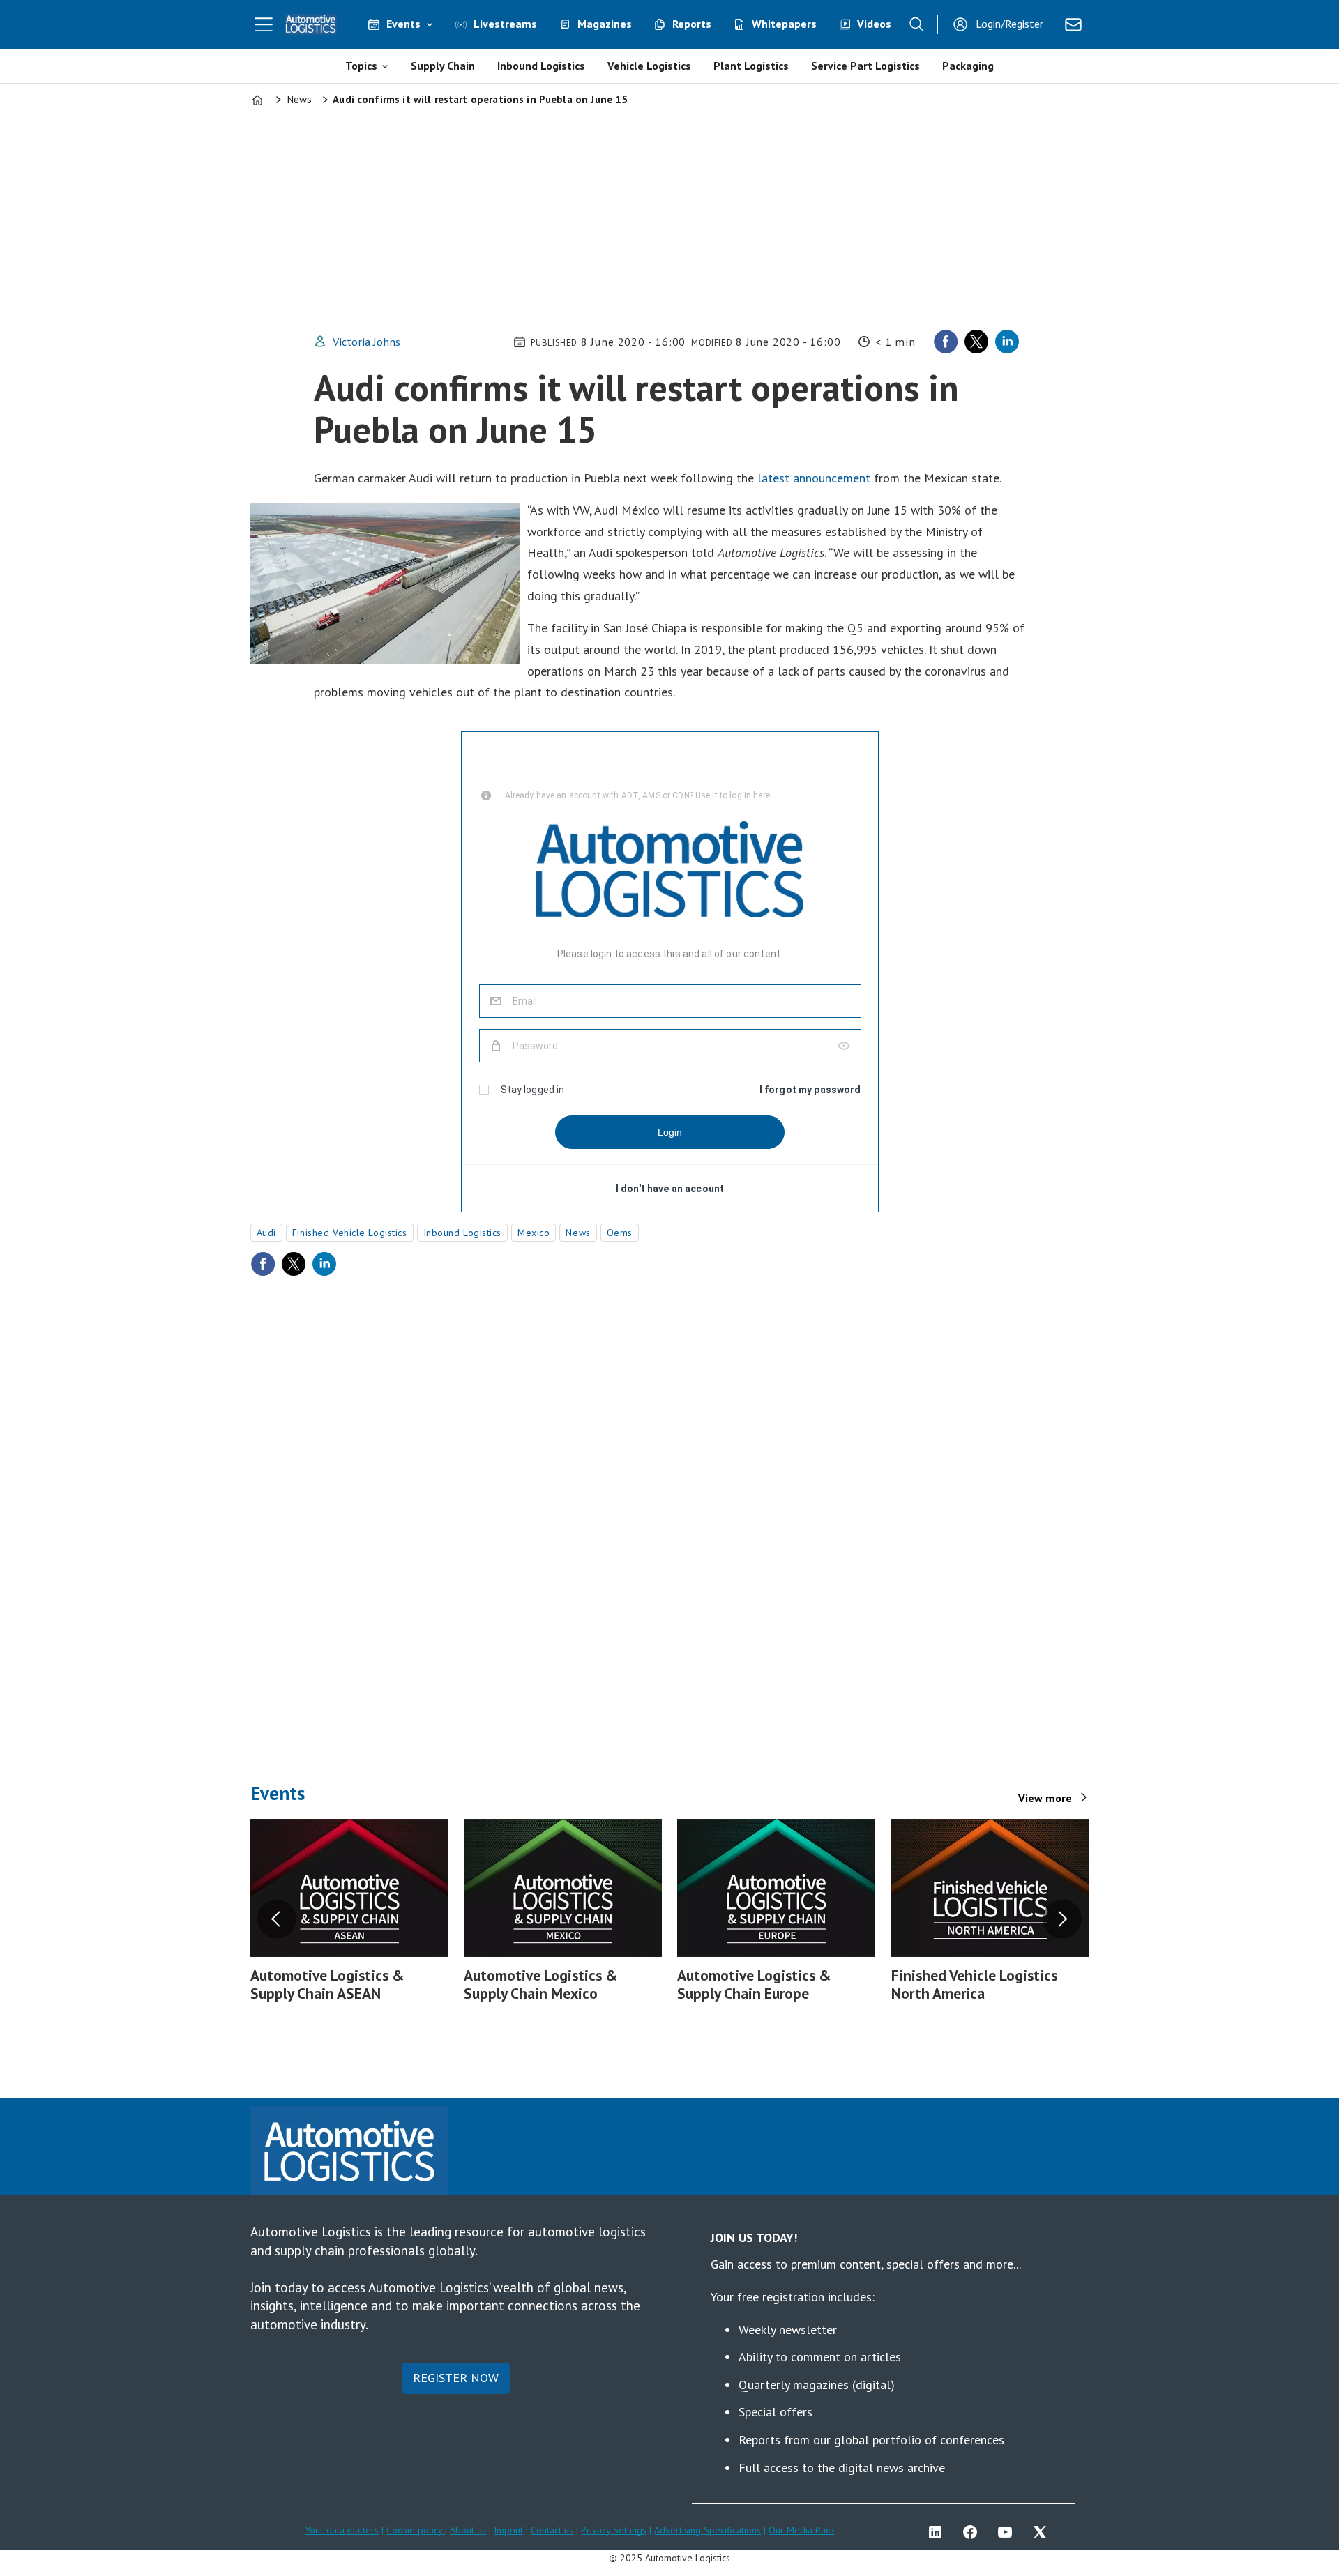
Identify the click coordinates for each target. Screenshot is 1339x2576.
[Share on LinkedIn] (1007, 342)
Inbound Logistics (541, 66)
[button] (277, 1919)
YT (1008, 2532)
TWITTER (1043, 2532)
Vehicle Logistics (649, 66)
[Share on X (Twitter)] (976, 342)
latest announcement (814, 478)
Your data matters (342, 2530)
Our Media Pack (801, 2530)
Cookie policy (416, 2530)
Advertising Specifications (708, 2530)
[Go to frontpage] (311, 24)
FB (974, 2532)
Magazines (605, 24)
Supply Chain (443, 66)
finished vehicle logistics (350, 1233)
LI (939, 2532)
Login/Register (1009, 24)
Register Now (456, 2378)
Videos (874, 24)
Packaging (968, 66)
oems (620, 1233)
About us (468, 2530)
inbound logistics (463, 1233)
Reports (692, 24)
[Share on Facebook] (946, 342)
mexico (534, 1233)
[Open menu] (264, 24)
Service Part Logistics (865, 66)
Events (403, 24)
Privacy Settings (614, 2530)
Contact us (552, 2530)
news (578, 1233)
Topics (361, 66)
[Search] (916, 24)
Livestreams (505, 24)
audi (266, 1233)
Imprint (508, 2530)
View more (1045, 1798)
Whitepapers (784, 24)
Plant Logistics (751, 66)
